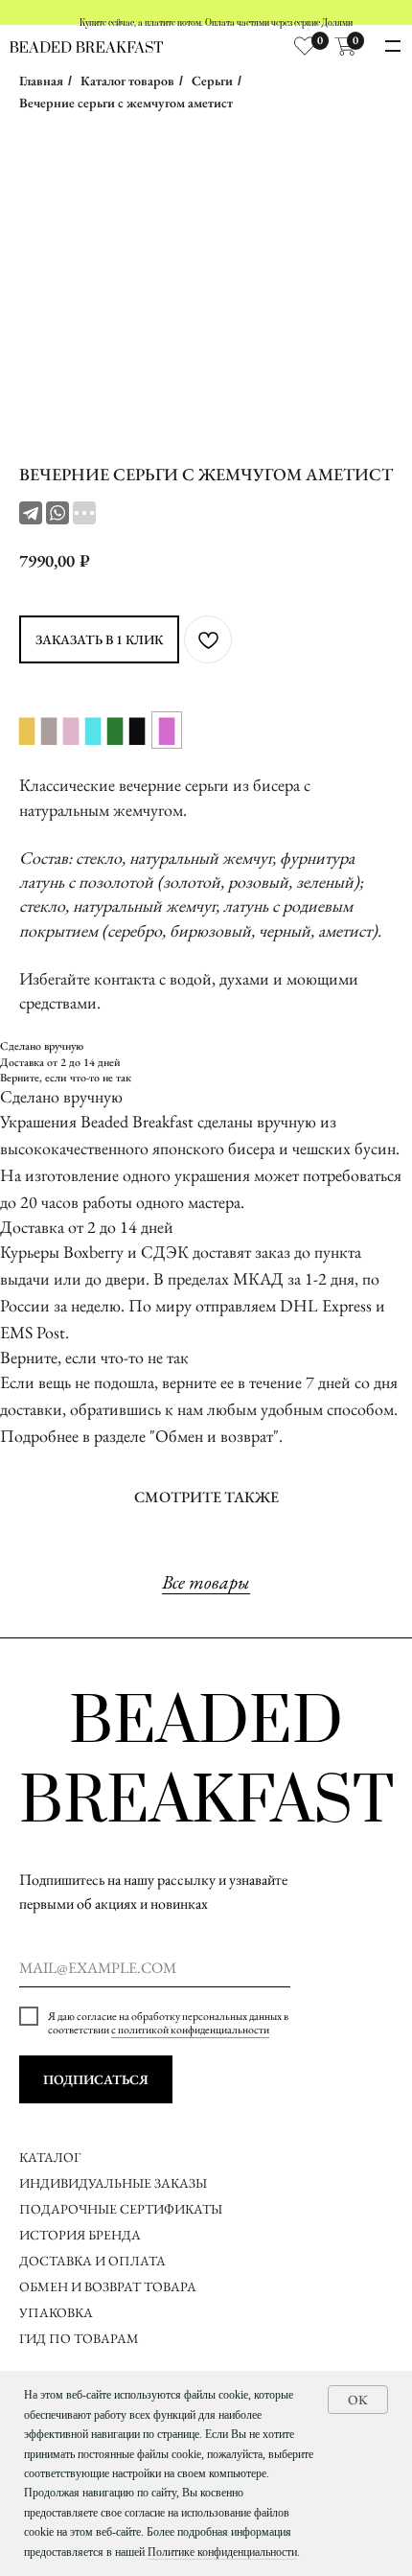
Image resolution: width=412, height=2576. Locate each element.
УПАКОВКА (56, 2312)
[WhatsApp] (57, 513)
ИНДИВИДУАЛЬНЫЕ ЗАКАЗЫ (113, 2183)
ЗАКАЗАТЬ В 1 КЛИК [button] (99, 639)
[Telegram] (31, 513)
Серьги (212, 81)
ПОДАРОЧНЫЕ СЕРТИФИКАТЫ (121, 2209)
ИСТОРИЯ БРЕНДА (80, 2235)
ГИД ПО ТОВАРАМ (80, 2338)
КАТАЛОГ (50, 2157)
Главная (41, 81)
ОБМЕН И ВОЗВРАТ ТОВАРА (108, 2286)
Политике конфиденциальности (222, 2552)
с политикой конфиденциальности (190, 2030)
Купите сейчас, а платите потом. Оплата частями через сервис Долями (216, 23)
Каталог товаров (127, 81)
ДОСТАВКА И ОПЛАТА (94, 2261)
